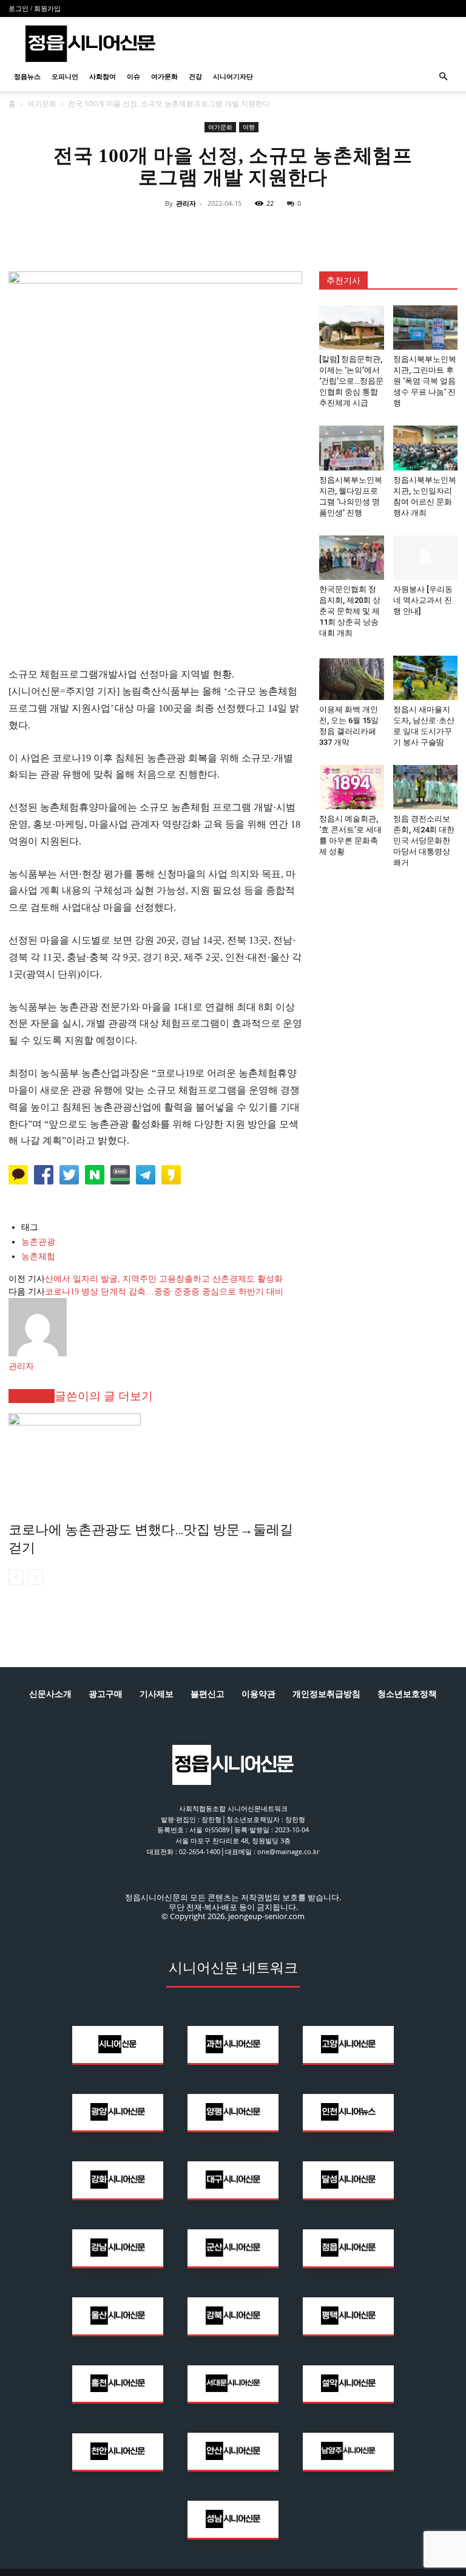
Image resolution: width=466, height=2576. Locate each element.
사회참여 (103, 76)
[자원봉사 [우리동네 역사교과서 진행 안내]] (426, 558)
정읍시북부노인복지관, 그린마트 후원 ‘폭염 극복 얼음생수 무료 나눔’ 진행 (425, 381)
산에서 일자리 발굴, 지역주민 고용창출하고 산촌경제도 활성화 (164, 1279)
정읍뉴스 (27, 76)
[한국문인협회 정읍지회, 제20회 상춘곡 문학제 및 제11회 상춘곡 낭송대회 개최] (352, 558)
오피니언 (65, 76)
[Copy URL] (289, 231)
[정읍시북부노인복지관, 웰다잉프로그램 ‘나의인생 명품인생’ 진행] (352, 448)
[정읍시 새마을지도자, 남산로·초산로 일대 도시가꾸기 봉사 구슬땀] (426, 678)
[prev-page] (16, 1577)
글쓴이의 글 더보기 (104, 1396)
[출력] (317, 231)
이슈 (133, 76)
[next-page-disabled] (35, 1577)
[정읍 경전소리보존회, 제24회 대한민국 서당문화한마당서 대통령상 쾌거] (426, 787)
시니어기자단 (233, 76)
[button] (443, 77)
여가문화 (164, 76)
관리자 (186, 203)
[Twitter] (205, 231)
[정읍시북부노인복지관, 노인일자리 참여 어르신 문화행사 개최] (426, 448)
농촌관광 (38, 1242)
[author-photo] (38, 1354)
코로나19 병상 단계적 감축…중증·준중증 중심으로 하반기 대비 (164, 1292)
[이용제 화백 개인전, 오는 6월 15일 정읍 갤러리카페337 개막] (352, 678)
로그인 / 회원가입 (35, 8)
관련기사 (32, 1396)
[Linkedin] (233, 231)
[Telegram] (261, 231)
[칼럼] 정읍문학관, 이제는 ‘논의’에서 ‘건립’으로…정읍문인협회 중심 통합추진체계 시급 (351, 381)
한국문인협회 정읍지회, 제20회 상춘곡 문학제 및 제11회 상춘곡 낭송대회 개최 (350, 611)
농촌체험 (38, 1256)
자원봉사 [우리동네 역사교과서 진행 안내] (423, 600)
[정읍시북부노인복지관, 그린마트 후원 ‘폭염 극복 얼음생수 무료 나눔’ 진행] (426, 328)
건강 (195, 76)
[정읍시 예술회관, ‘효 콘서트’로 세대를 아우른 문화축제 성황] (352, 787)
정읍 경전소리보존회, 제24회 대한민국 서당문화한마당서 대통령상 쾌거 (424, 841)
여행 (249, 127)
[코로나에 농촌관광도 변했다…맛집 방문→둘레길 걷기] (155, 1459)
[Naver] (149, 231)
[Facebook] (177, 231)
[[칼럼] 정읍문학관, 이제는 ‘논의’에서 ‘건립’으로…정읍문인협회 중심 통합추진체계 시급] (352, 328)
